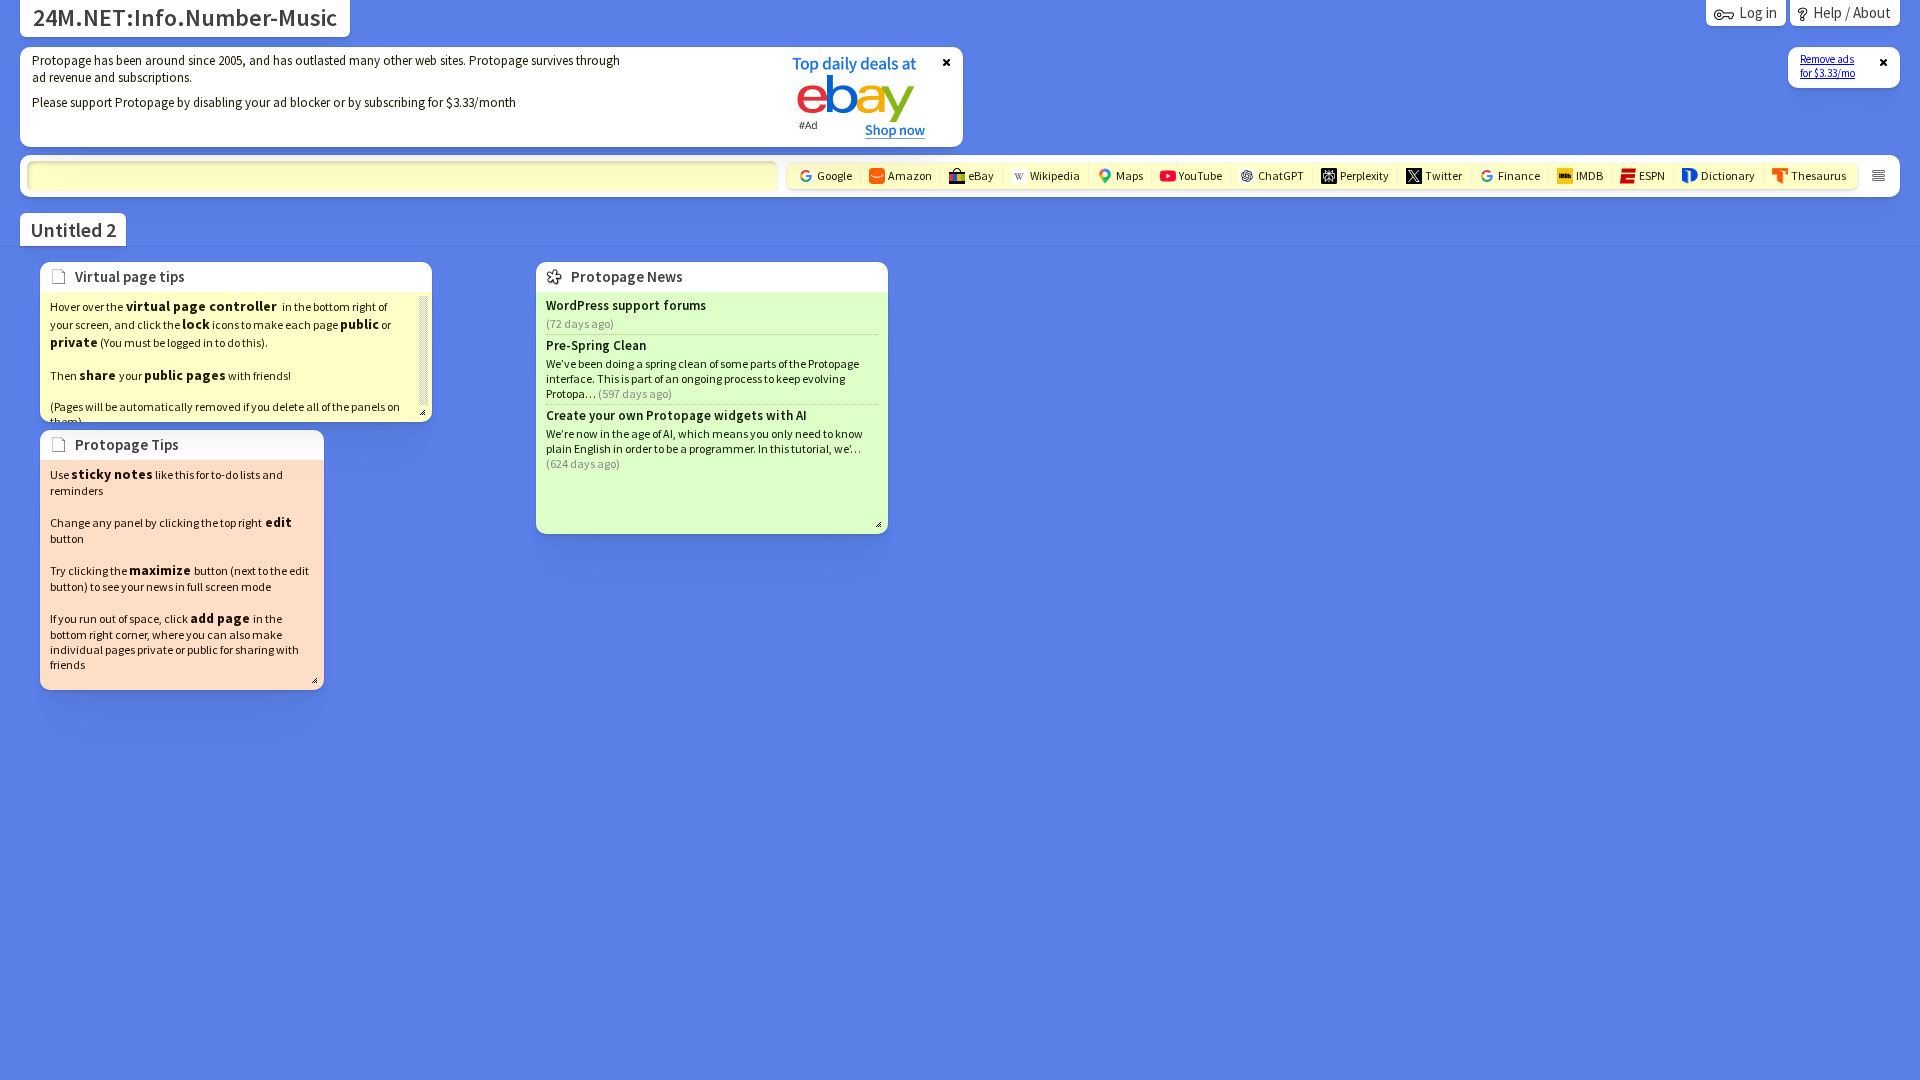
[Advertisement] (393, 97)
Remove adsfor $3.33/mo (1827, 66)
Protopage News (627, 276)
